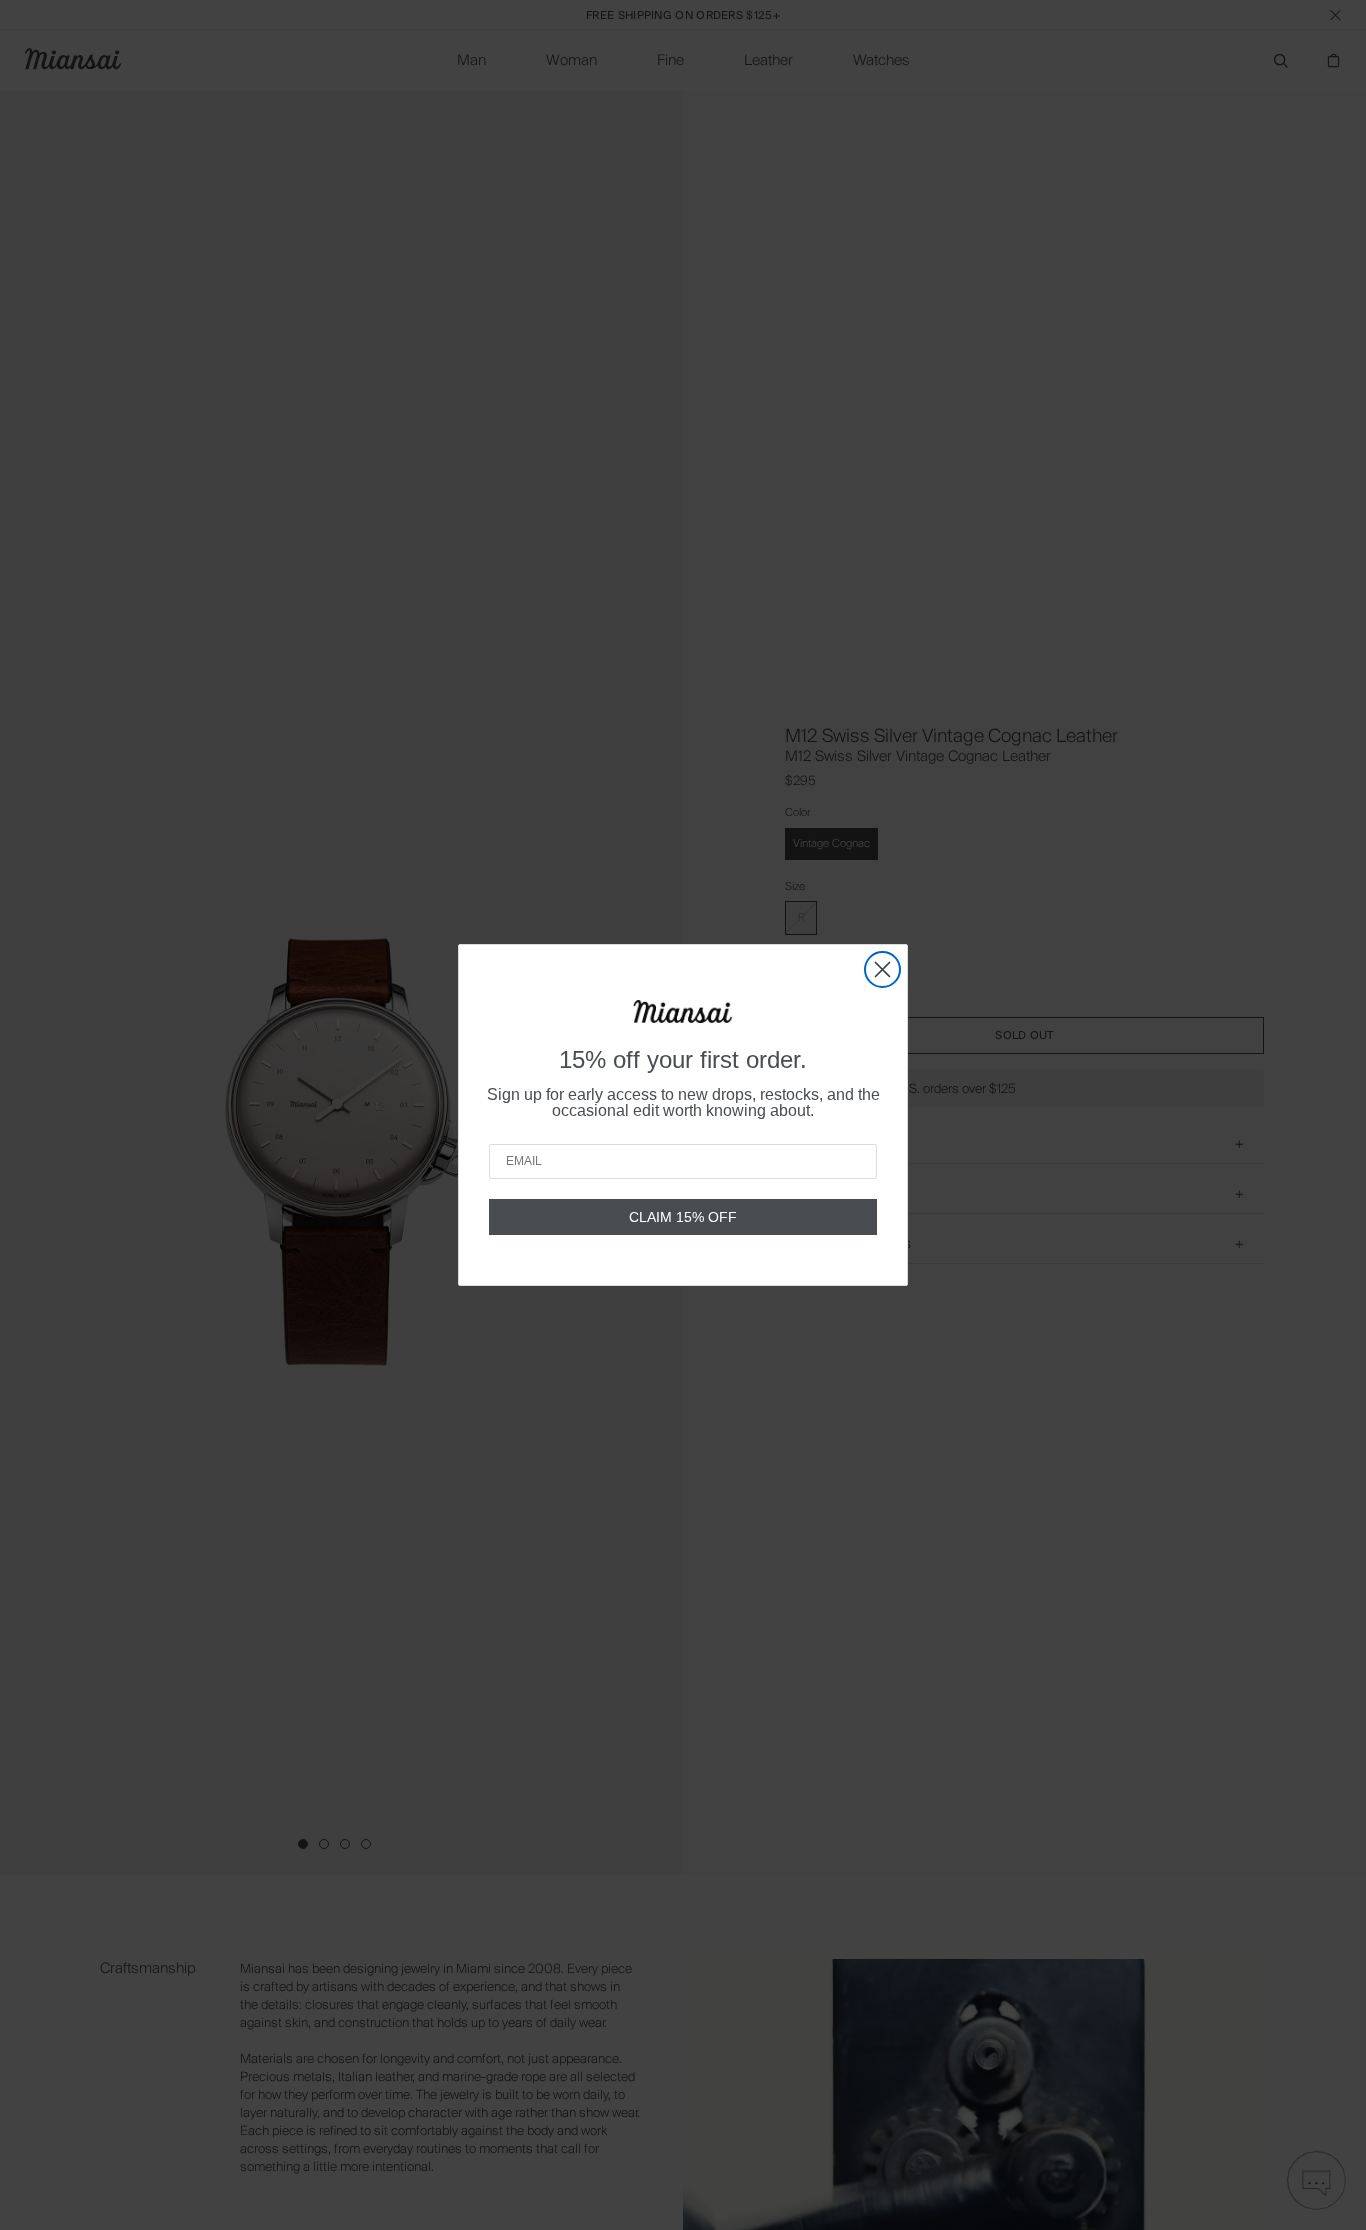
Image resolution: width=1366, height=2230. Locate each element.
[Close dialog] (882, 969)
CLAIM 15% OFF (683, 1217)
